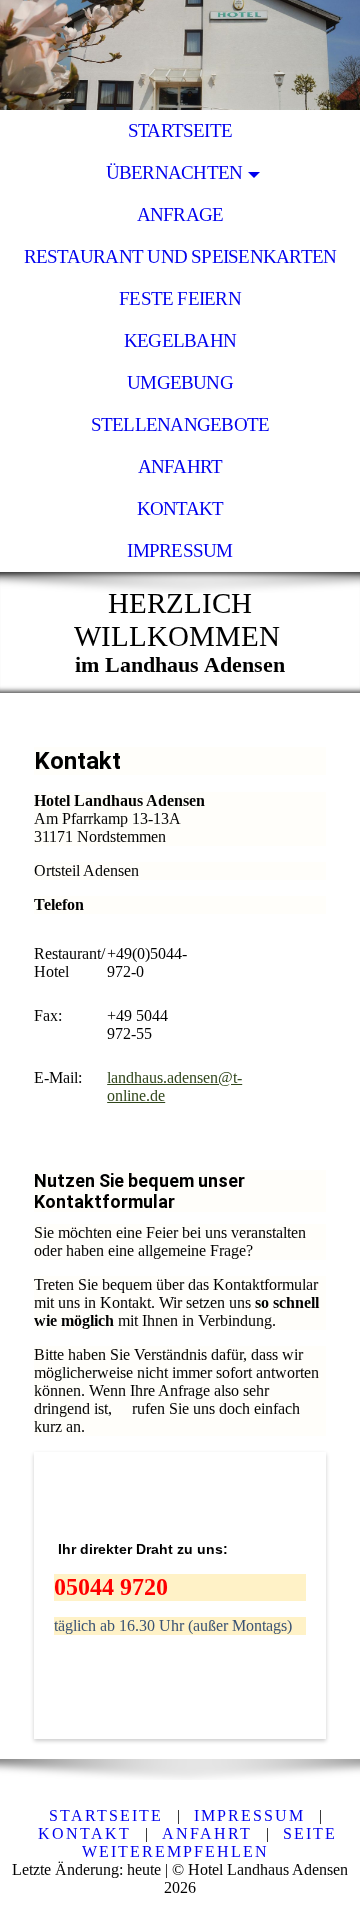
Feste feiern (180, 298)
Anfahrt (180, 466)
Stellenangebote (180, 424)
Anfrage (180, 214)
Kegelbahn (180, 340)
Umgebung (180, 382)
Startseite (180, 130)
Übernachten (174, 172)
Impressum (179, 550)
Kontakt (180, 508)
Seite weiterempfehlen (209, 1842)
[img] (180, 55)
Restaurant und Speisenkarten (180, 256)
